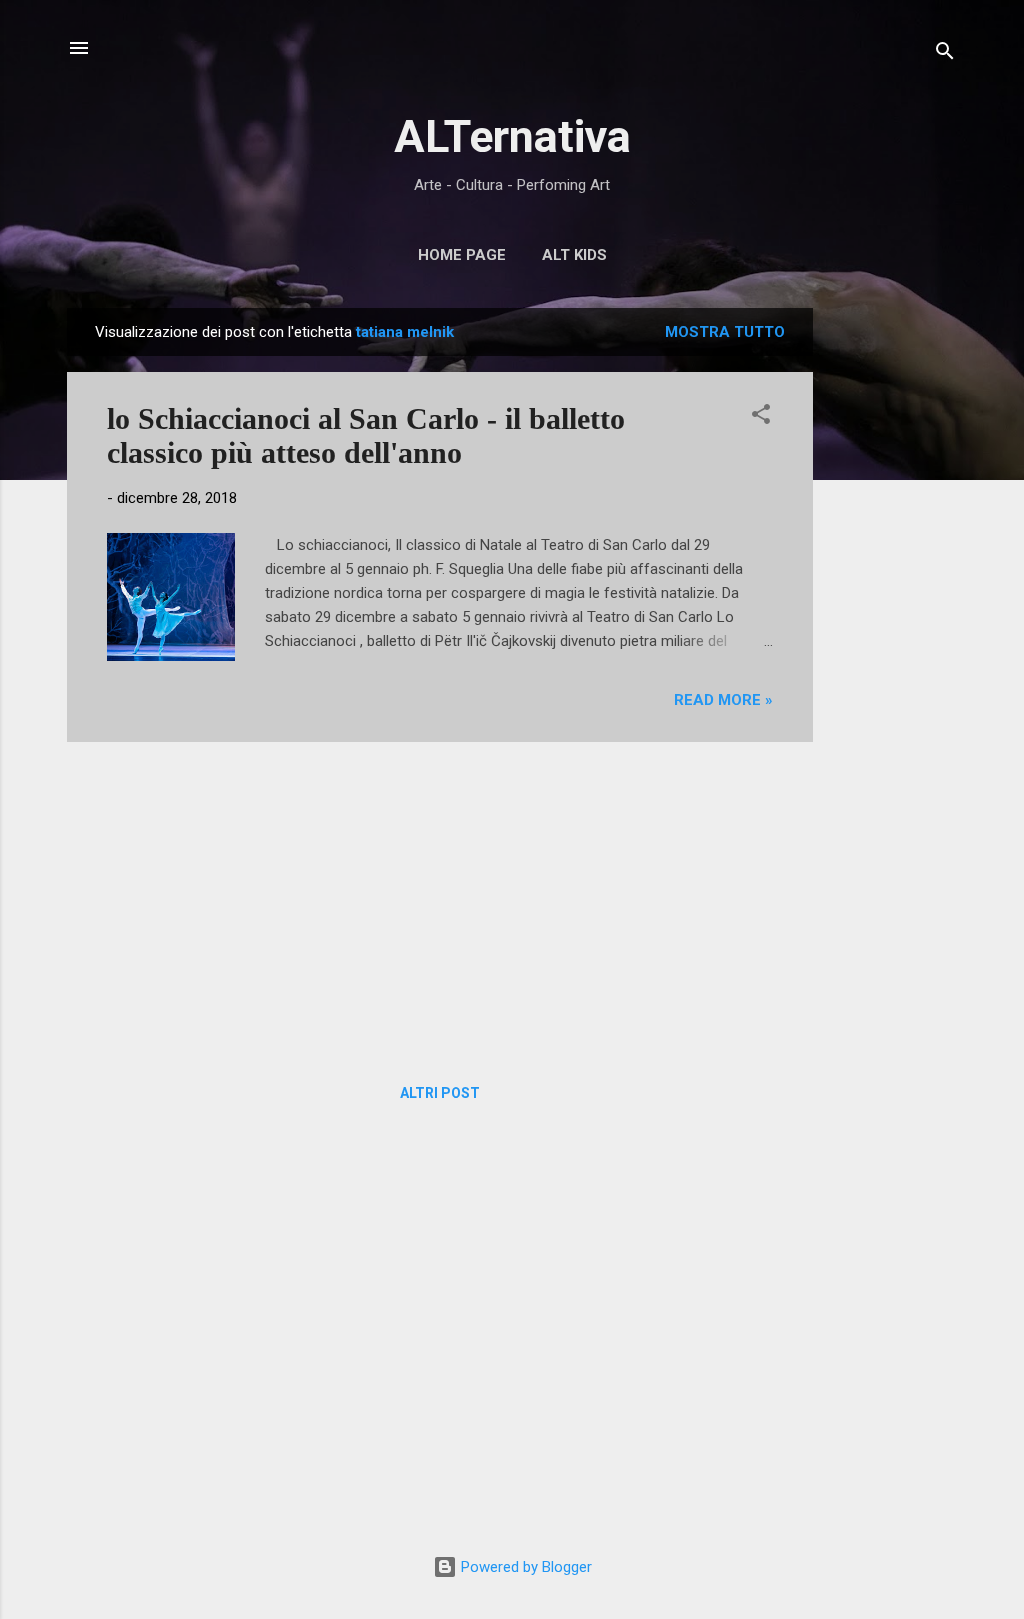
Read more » (723, 700)
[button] (761, 417)
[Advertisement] (893, 608)
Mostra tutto (725, 332)
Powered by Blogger (524, 1567)
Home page (462, 255)
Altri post (440, 1093)
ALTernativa (512, 136)
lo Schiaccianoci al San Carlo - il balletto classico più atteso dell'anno (366, 435)
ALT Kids (574, 255)
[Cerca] (945, 54)
